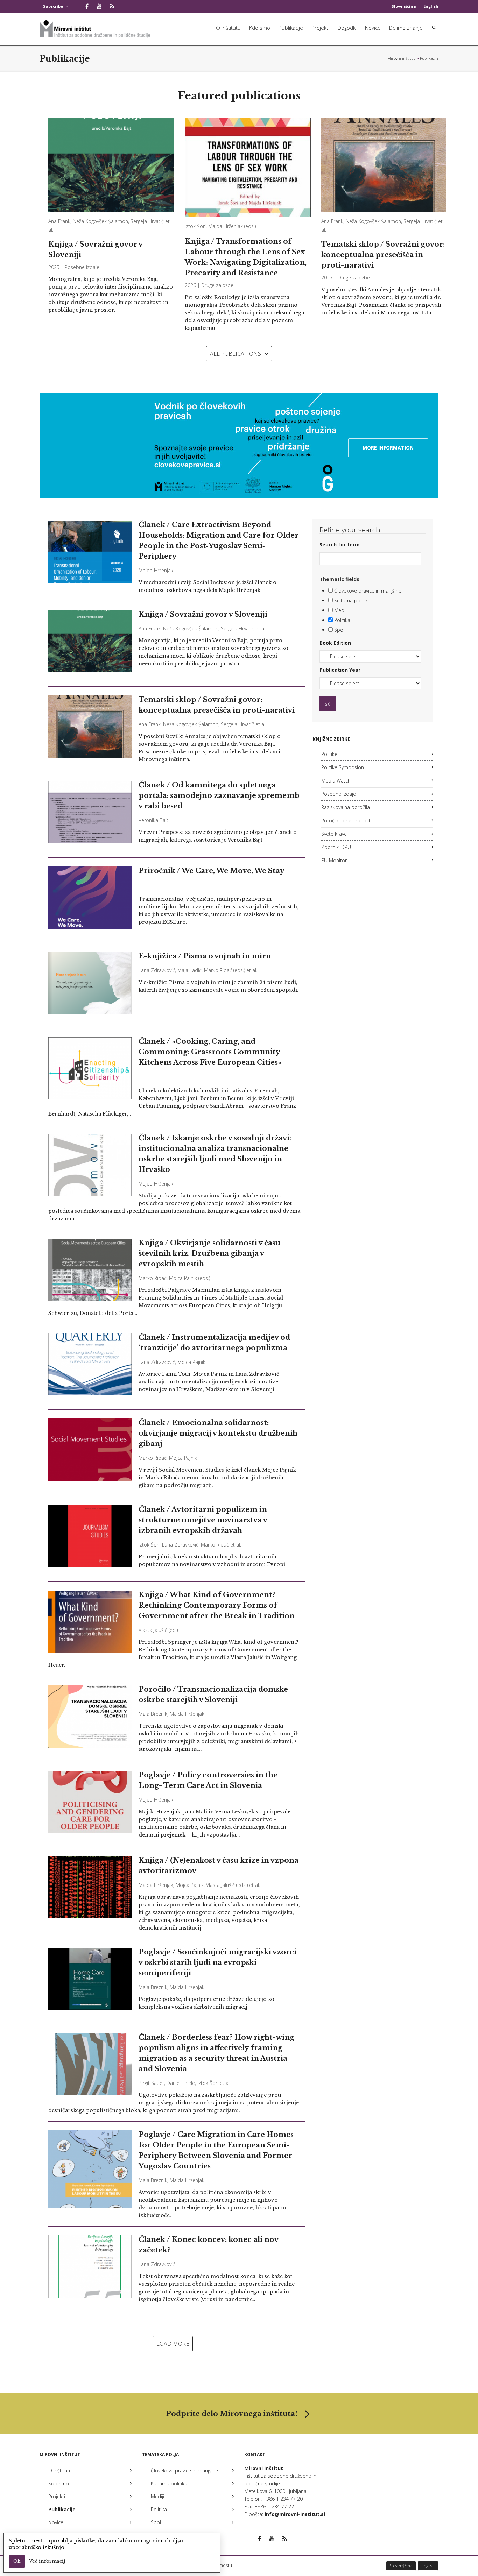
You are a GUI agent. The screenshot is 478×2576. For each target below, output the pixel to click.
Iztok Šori (195, 226)
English (431, 6)
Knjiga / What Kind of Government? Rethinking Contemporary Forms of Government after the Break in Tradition (217, 1605)
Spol (339, 630)
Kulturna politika (352, 600)
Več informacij (47, 2561)
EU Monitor (334, 860)
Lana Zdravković (157, 970)
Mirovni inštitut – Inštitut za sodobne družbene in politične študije (401, 58)
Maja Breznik (153, 1714)
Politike (329, 754)
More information (388, 448)
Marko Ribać (218, 970)
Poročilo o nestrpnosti (346, 820)
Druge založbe (217, 285)
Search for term (340, 544)
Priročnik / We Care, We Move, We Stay (212, 871)
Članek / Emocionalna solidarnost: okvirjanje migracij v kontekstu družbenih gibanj (218, 1433)
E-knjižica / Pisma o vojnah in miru (205, 956)
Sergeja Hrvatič (147, 221)
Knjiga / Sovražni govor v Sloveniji (203, 614)
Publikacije (291, 28)
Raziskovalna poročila (346, 807)
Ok (17, 2561)
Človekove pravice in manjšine (367, 591)
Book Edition (335, 643)
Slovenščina (404, 6)
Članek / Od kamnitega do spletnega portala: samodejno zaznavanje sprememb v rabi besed (219, 795)
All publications (236, 354)
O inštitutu (228, 28)
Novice (373, 28)
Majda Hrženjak (226, 226)
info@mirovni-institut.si (295, 2514)
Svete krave (334, 834)
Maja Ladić (189, 970)
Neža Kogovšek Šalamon (100, 221)
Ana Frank (59, 221)
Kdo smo (260, 28)
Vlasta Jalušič (153, 1630)
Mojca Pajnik (183, 1278)
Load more (173, 2344)
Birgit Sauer (151, 2083)
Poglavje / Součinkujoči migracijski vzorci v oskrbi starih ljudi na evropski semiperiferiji (217, 1962)
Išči (328, 704)
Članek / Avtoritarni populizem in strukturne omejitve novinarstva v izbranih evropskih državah (203, 1520)
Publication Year (340, 670)
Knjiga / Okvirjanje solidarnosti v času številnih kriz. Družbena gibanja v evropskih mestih (209, 1253)
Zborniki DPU (336, 847)
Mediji (340, 610)
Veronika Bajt (153, 820)
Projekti (320, 28)
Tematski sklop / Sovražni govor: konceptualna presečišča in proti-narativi (383, 255)
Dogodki (347, 28)
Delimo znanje (406, 28)
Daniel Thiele (181, 2083)
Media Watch (336, 781)
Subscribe (53, 6)
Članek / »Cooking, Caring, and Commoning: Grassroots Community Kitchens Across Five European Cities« (210, 1052)
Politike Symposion (343, 767)
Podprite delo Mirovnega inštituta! (232, 2414)
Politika (342, 620)
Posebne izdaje (82, 267)
